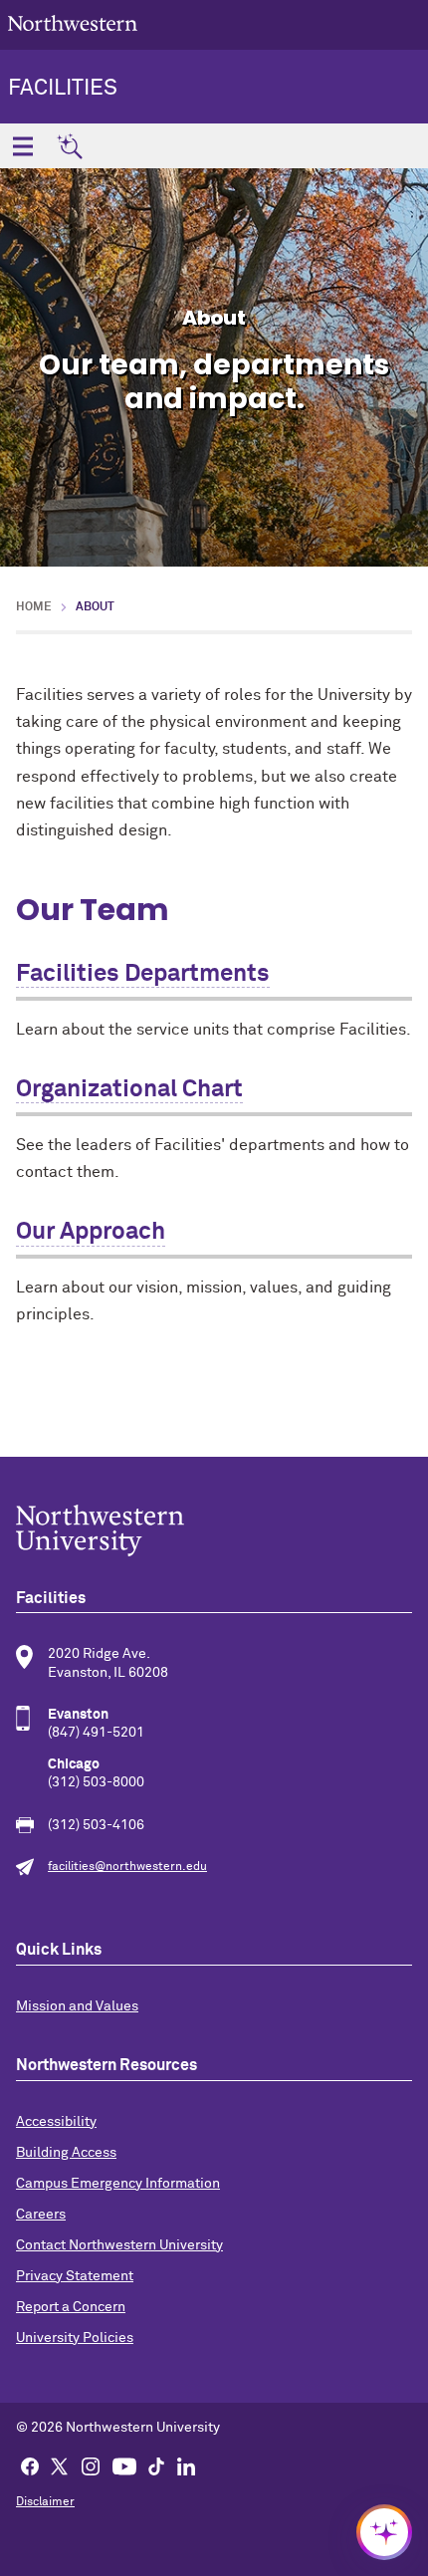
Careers (41, 2215)
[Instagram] (91, 2465)
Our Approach (91, 1232)
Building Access (66, 2153)
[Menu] (22, 146)
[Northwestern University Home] (73, 23)
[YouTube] (124, 2465)
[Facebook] (30, 2465)
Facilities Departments (143, 974)
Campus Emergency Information (118, 2184)
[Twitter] (60, 2465)
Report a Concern (71, 2307)
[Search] (69, 146)
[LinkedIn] (186, 2465)
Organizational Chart (129, 1089)
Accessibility (56, 2122)
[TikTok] (156, 2465)
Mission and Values (77, 2006)
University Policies (75, 2338)
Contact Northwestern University (119, 2245)
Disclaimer (45, 2502)
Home (34, 607)
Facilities (63, 89)
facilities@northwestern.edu (127, 1867)
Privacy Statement (75, 2276)
